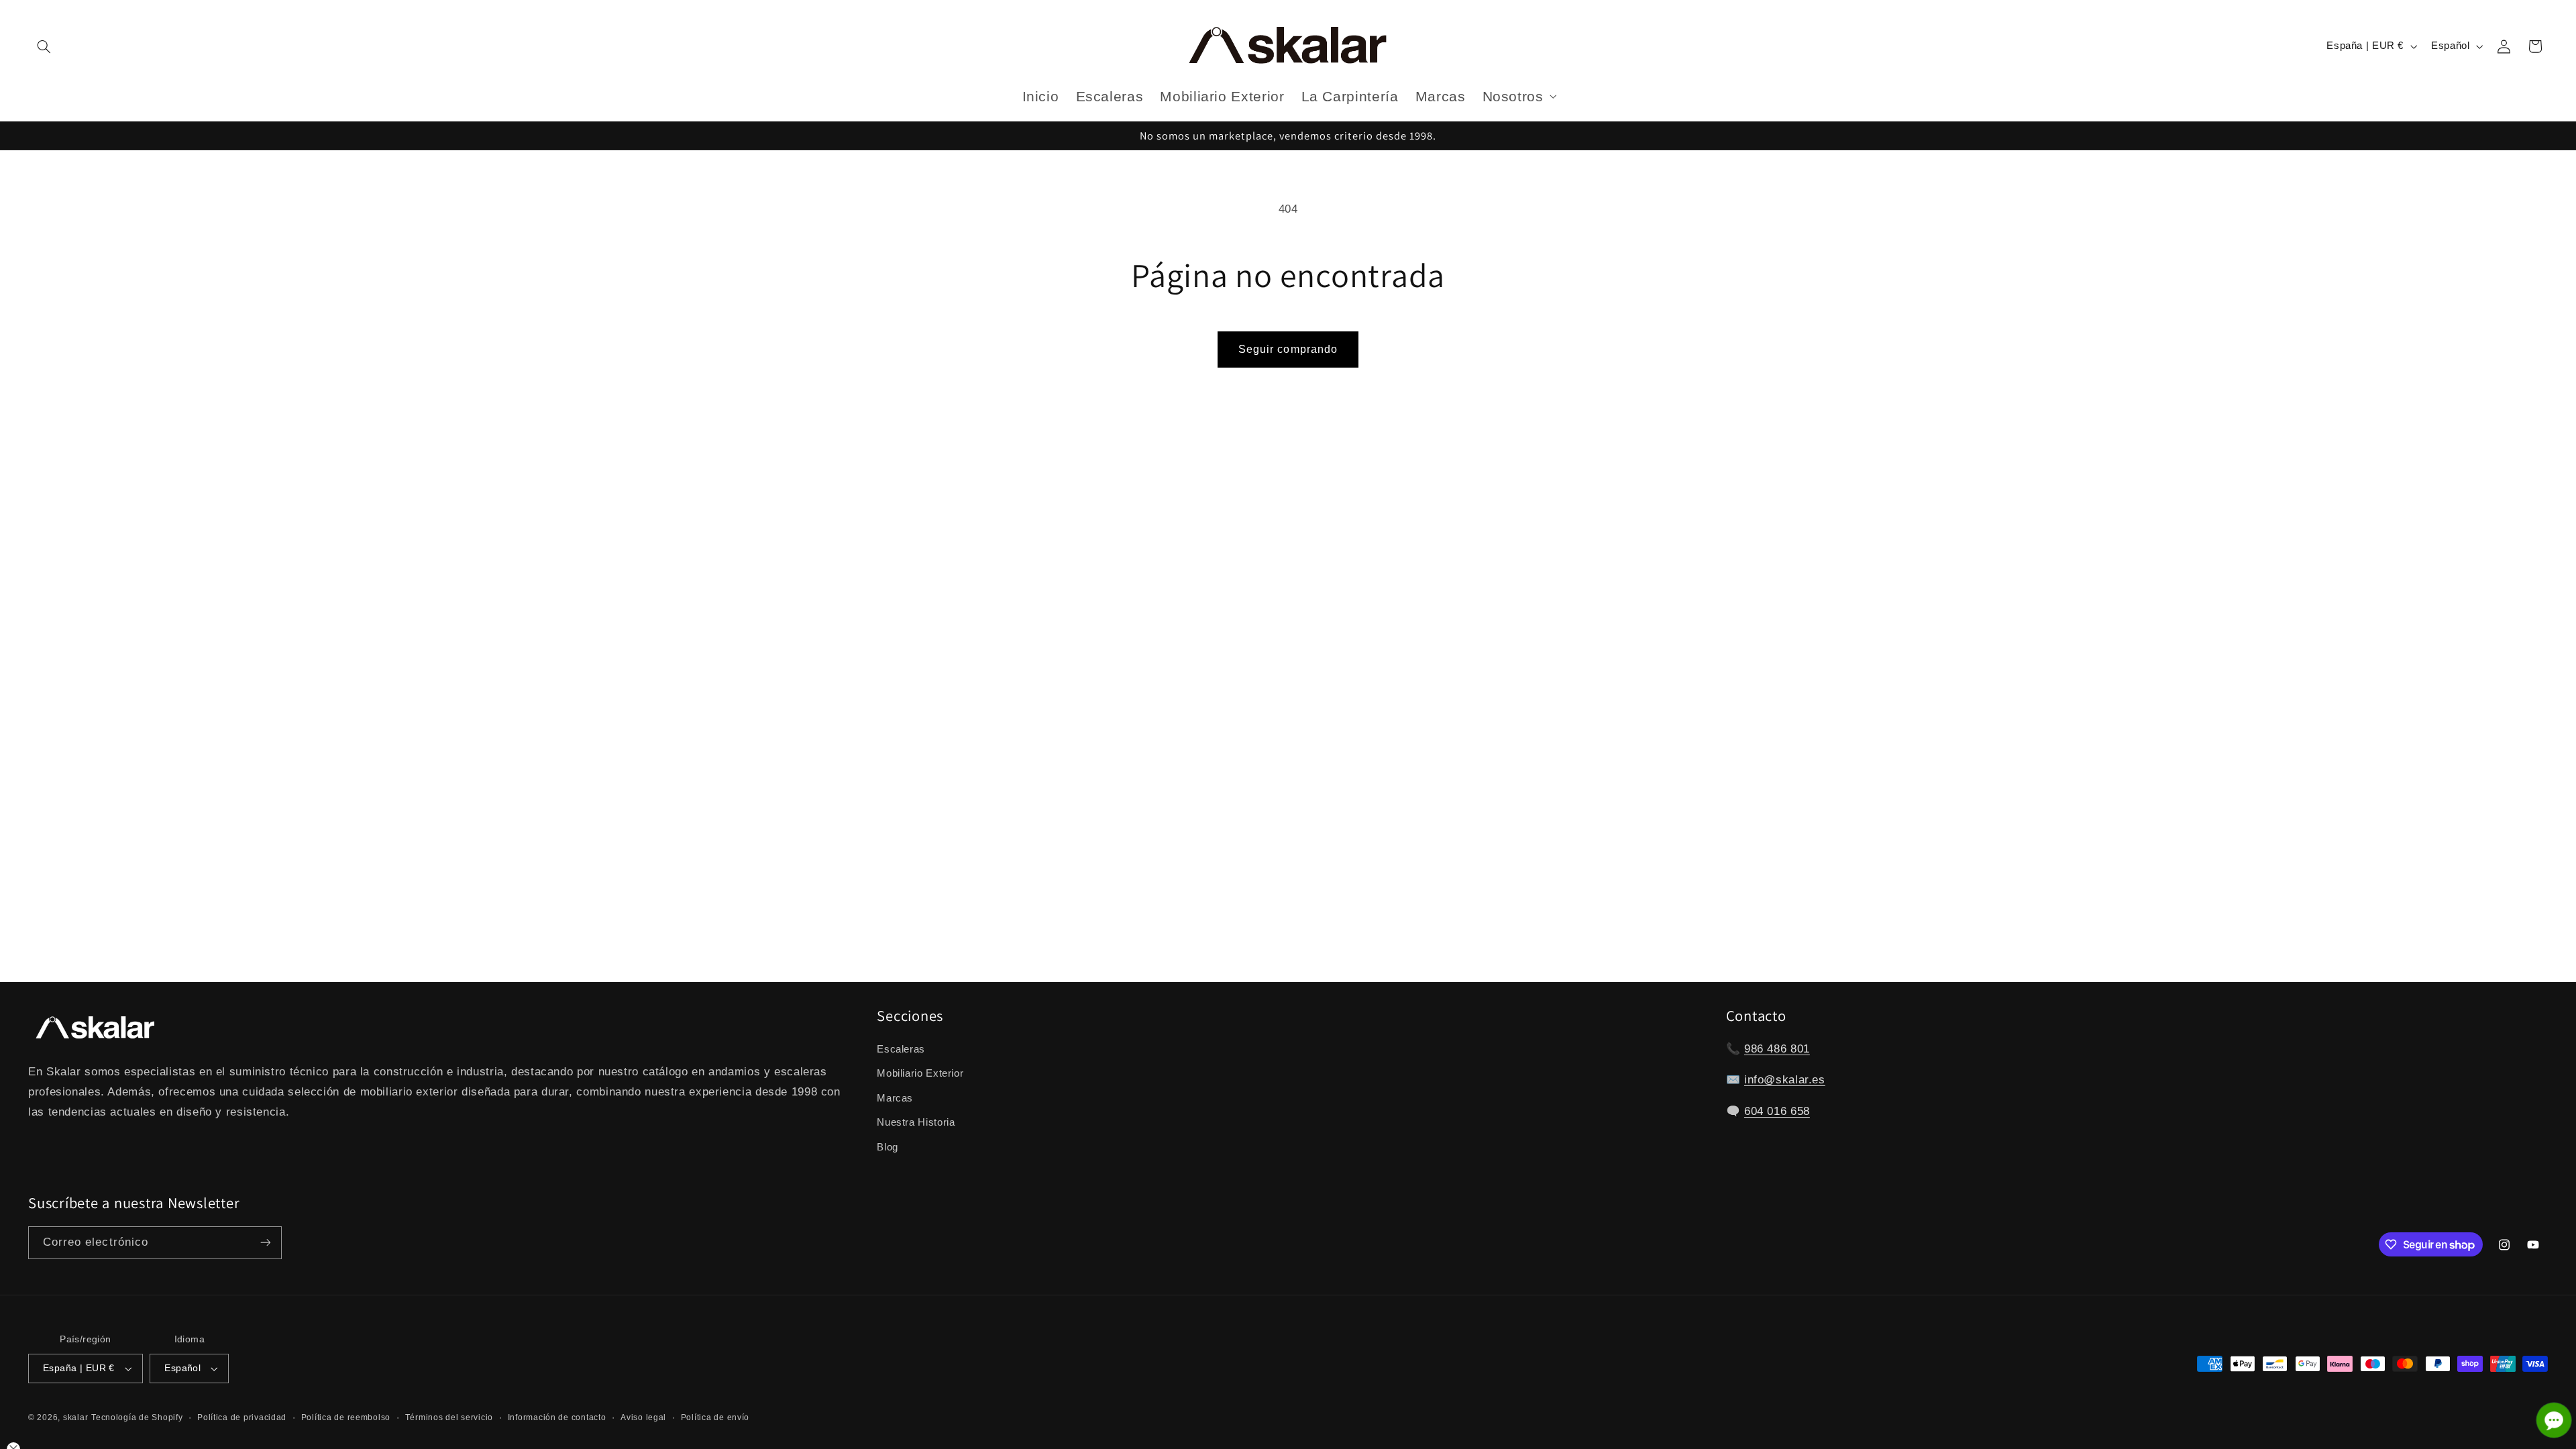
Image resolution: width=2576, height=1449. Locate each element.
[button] (44, 46)
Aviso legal (643, 1417)
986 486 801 (1777, 1049)
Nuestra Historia (916, 1122)
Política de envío (715, 1417)
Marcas (895, 1098)
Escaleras (901, 1049)
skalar (75, 1417)
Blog (888, 1147)
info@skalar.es (1785, 1080)
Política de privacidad (242, 1417)
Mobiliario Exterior (920, 1073)
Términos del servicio (449, 1417)
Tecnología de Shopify (137, 1417)
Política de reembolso (346, 1417)
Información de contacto (557, 1417)
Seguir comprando (1288, 349)
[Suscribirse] (266, 1243)
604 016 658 (1777, 1111)
